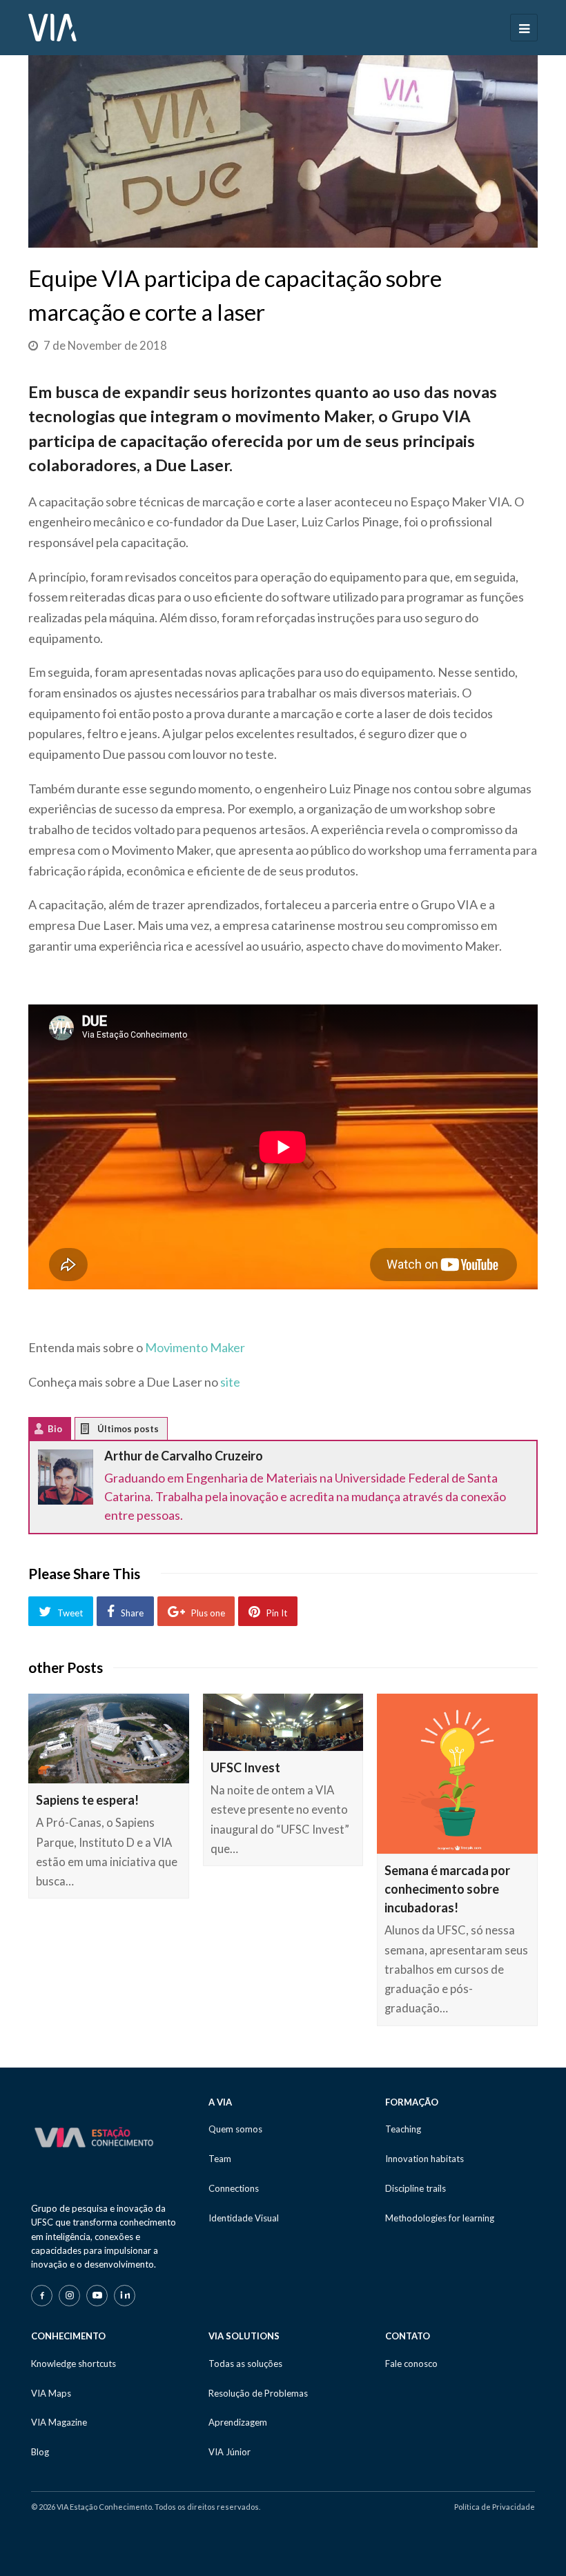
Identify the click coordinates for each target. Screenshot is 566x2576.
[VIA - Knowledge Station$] (52, 26)
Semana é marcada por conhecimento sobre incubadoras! (447, 1889)
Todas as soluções (245, 2364)
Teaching (403, 2129)
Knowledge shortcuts (74, 2364)
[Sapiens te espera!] (109, 1739)
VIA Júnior (230, 2452)
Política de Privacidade (495, 2507)
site (230, 1382)
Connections (234, 2188)
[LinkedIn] (125, 2296)
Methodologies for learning (440, 2218)
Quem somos (235, 2129)
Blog (40, 2452)
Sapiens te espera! (87, 1800)
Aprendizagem (238, 2422)
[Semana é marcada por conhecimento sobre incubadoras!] (457, 1774)
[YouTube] (97, 2296)
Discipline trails (416, 2188)
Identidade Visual (244, 2218)
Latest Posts (96, 1432)
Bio (55, 1429)
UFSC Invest (245, 1767)
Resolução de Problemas (258, 2393)
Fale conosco (411, 2364)
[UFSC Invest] (283, 1722)
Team (220, 2159)
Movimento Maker (195, 1347)
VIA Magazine (59, 2422)
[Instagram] (69, 2296)
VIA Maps (51, 2393)
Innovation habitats (424, 2159)
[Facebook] (42, 2296)
